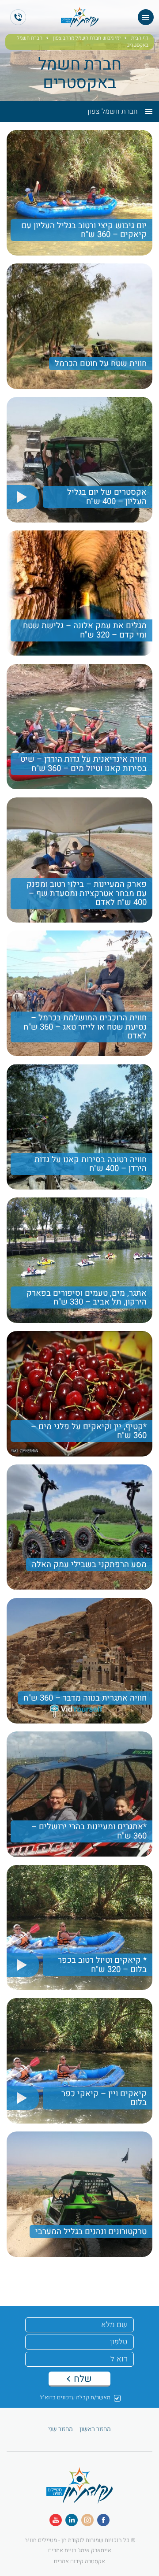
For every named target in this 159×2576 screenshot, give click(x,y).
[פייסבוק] (103, 2520)
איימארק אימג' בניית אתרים (80, 2550)
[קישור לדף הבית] (79, 2499)
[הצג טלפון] (18, 17)
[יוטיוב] (56, 2520)
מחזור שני (61, 2429)
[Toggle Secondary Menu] (145, 111)
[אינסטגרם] (87, 2520)
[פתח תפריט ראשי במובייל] (146, 17)
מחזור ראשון (95, 2429)
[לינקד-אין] (72, 2520)
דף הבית (140, 38)
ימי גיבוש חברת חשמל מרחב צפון (87, 38)
